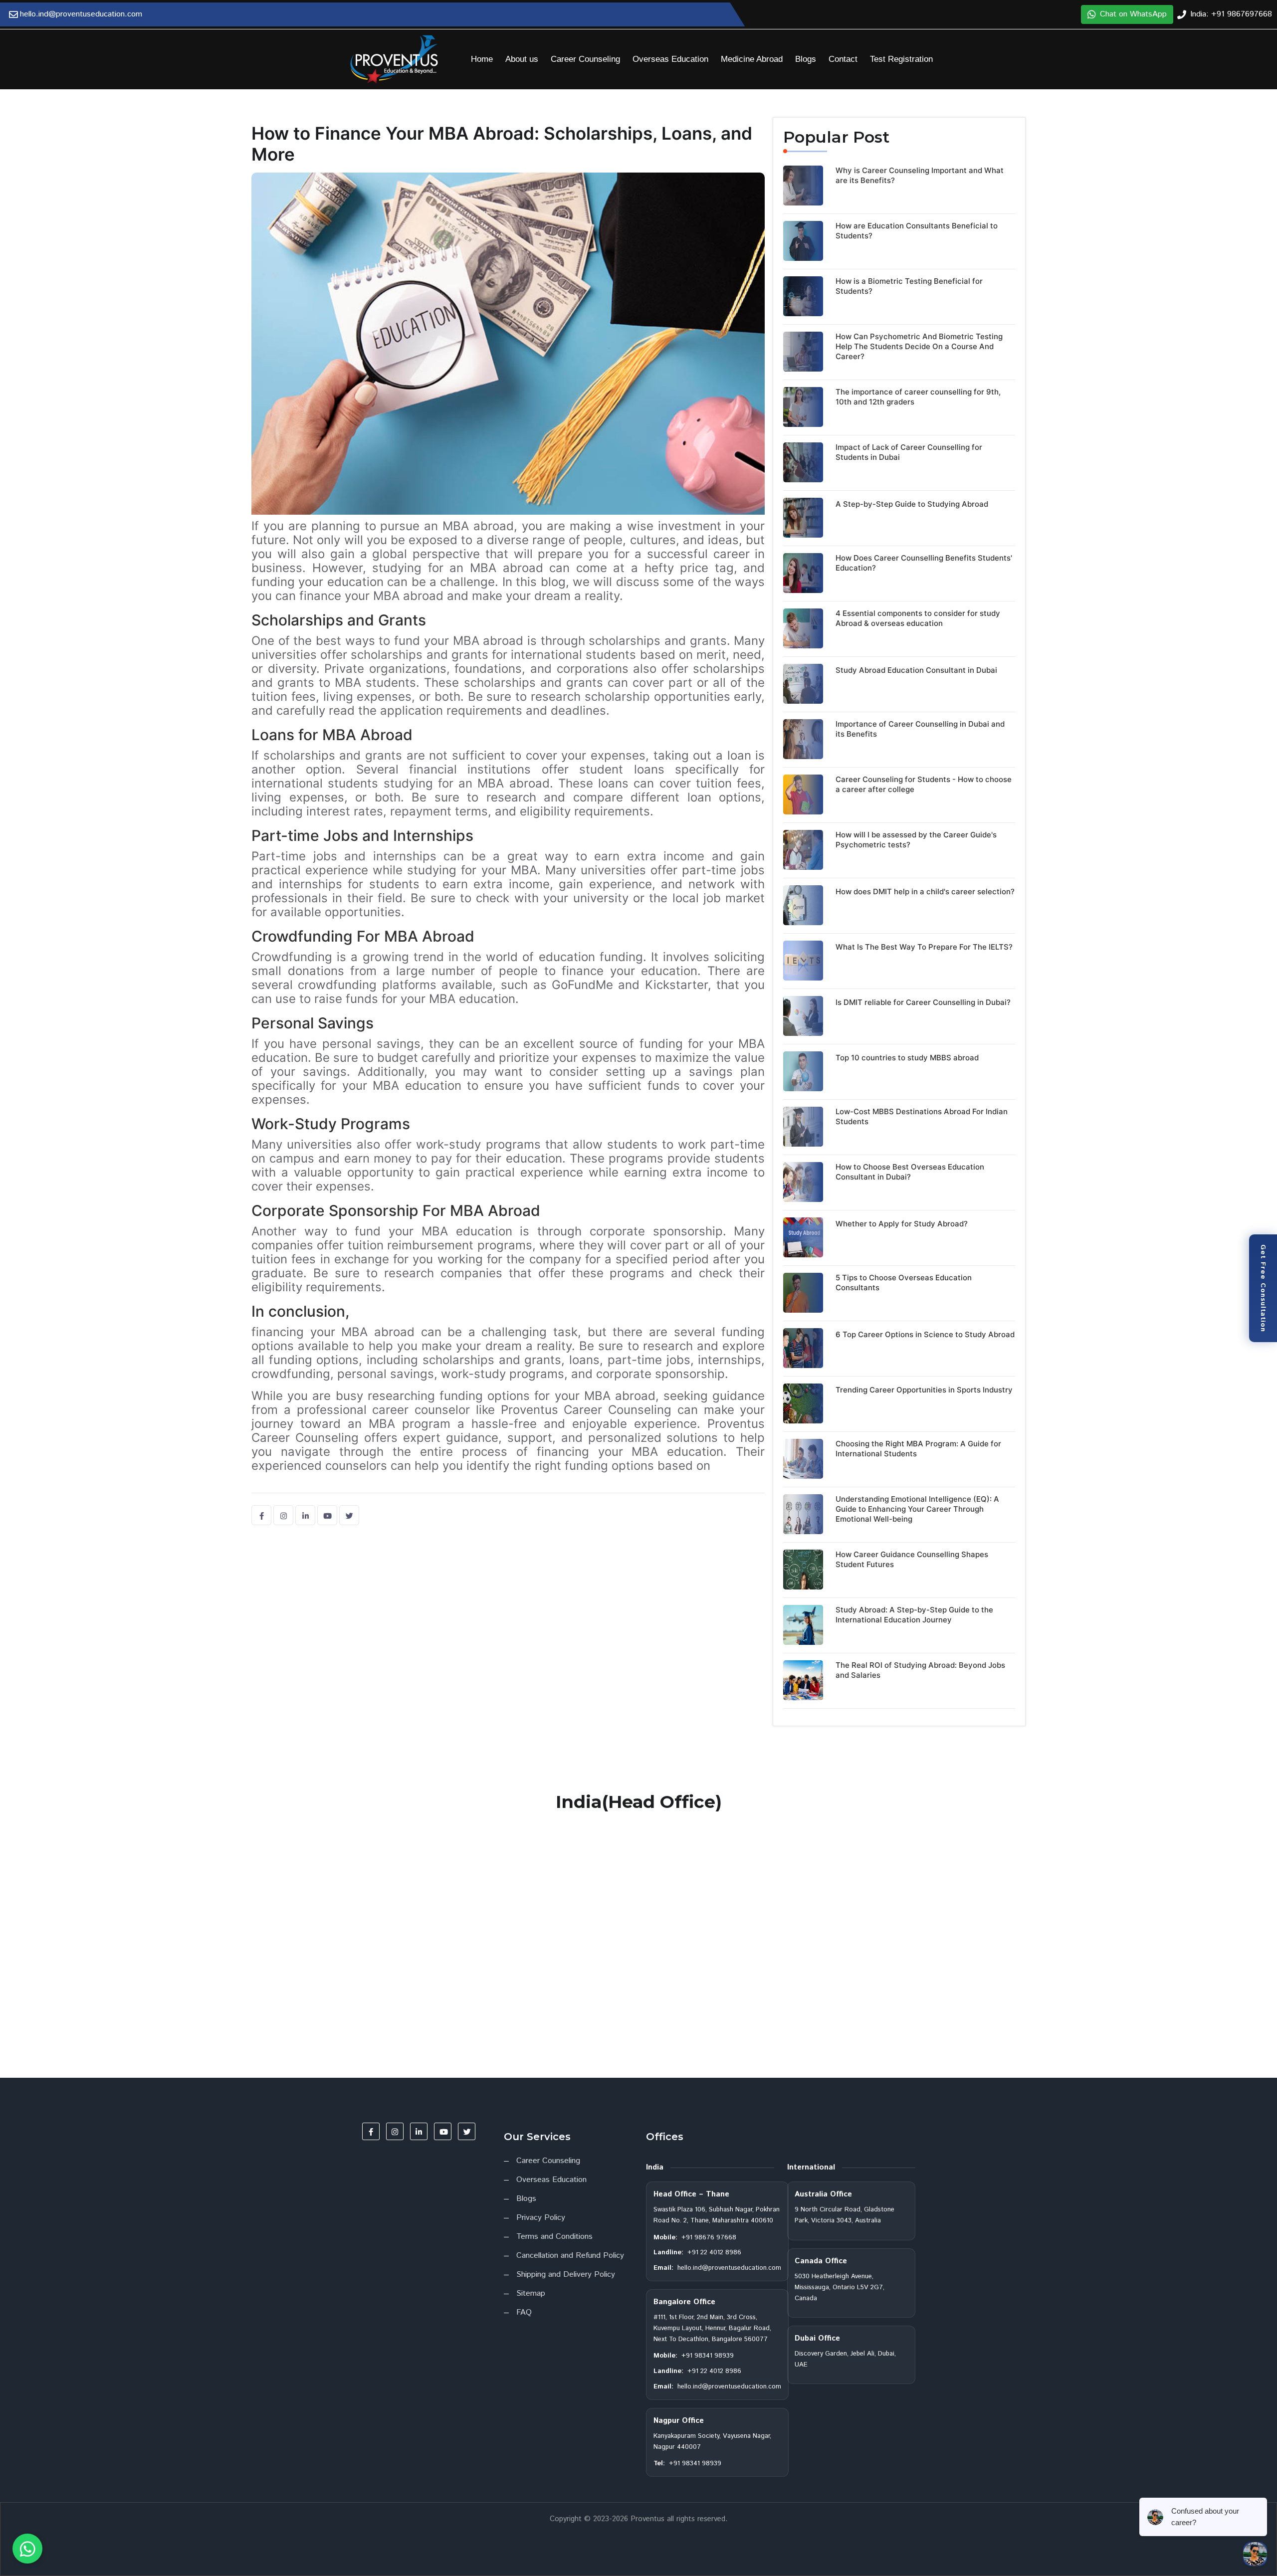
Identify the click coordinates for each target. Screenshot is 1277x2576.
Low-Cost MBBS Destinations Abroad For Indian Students (922, 1116)
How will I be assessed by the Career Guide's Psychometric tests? (916, 840)
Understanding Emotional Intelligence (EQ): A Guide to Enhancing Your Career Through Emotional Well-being (917, 1509)
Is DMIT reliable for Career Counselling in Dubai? (923, 1002)
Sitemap (531, 2293)
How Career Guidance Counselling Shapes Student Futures (912, 1559)
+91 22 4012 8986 (714, 2253)
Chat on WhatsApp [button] (1133, 14)
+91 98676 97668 (709, 2238)
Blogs (806, 59)
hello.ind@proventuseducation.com (729, 2268)
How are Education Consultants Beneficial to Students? (917, 231)
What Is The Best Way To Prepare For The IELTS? (924, 947)
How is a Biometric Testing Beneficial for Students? (909, 286)
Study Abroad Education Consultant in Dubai (916, 670)
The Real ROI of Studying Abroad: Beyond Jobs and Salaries (920, 1670)
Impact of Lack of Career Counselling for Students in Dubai (909, 452)
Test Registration (901, 59)
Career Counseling (585, 59)
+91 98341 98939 (708, 2356)
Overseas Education (670, 59)
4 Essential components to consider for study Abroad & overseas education (918, 618)
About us (522, 59)
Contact (843, 59)
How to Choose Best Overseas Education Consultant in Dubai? (910, 1172)
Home (482, 59)
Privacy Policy (541, 2218)
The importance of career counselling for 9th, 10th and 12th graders (918, 397)
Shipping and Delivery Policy (566, 2275)
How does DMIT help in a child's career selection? (925, 892)
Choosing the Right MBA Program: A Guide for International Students (918, 1449)
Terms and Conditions (554, 2237)
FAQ (524, 2312)
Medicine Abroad (752, 59)
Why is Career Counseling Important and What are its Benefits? (920, 175)
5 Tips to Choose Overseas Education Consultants (904, 1283)
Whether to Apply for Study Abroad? (902, 1224)
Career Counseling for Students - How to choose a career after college (924, 784)
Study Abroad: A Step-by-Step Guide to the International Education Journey (914, 1615)
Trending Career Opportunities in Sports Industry (924, 1390)
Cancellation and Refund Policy (570, 2256)
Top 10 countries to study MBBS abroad (907, 1058)
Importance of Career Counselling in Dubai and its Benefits (920, 729)
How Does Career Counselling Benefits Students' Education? (924, 563)
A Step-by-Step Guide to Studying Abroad (912, 504)
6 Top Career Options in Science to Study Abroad (925, 1334)
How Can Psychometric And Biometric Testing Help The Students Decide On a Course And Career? (919, 346)
